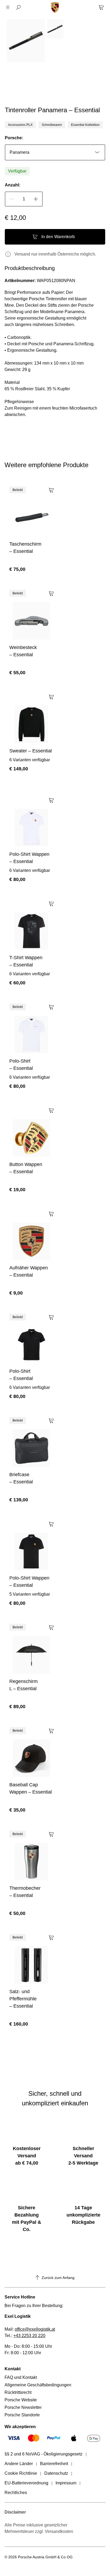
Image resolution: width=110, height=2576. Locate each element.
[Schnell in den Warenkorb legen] (51, 489)
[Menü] (9, 8)
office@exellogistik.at (35, 2329)
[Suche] (18, 8)
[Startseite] (55, 8)
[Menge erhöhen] (36, 199)
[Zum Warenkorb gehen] (101, 8)
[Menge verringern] (12, 199)
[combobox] (55, 152)
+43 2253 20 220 (29, 2336)
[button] (18, 85)
